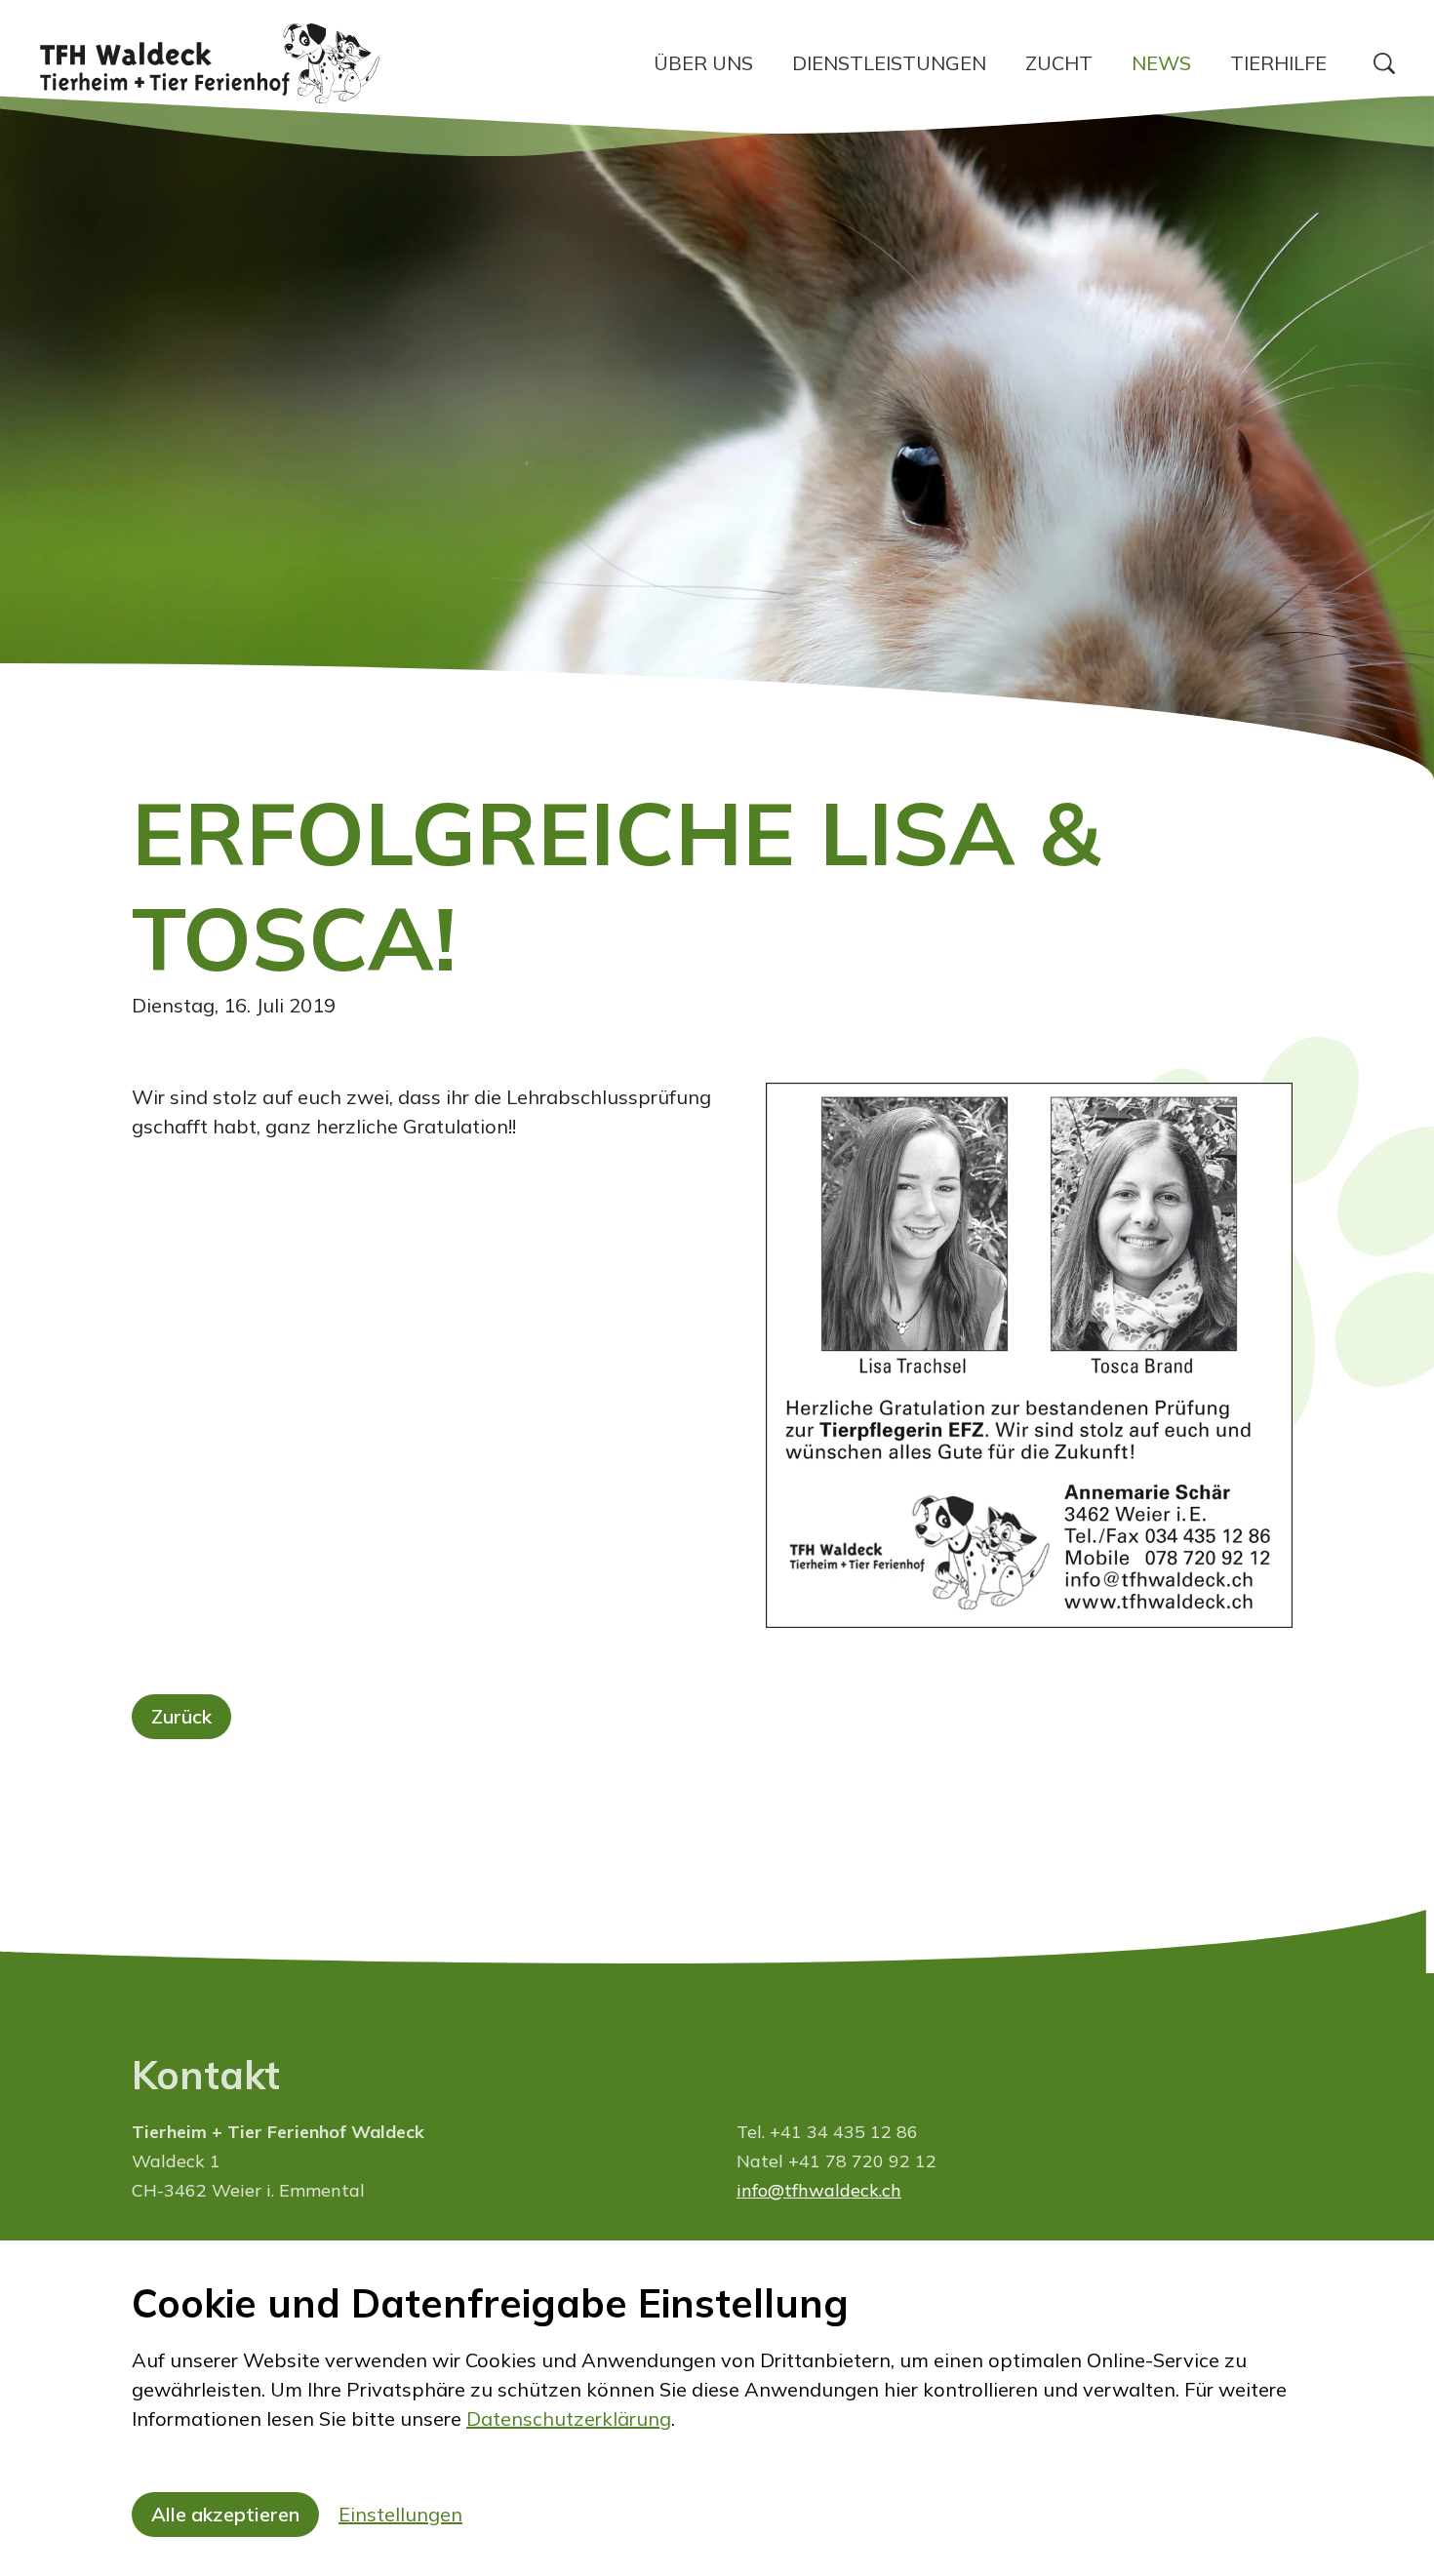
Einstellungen (400, 2514)
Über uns (703, 63)
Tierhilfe (1278, 63)
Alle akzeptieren (225, 2514)
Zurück (181, 1716)
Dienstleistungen (889, 63)
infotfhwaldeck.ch (819, 2190)
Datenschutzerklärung (569, 2418)
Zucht (1059, 63)
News (1161, 63)
